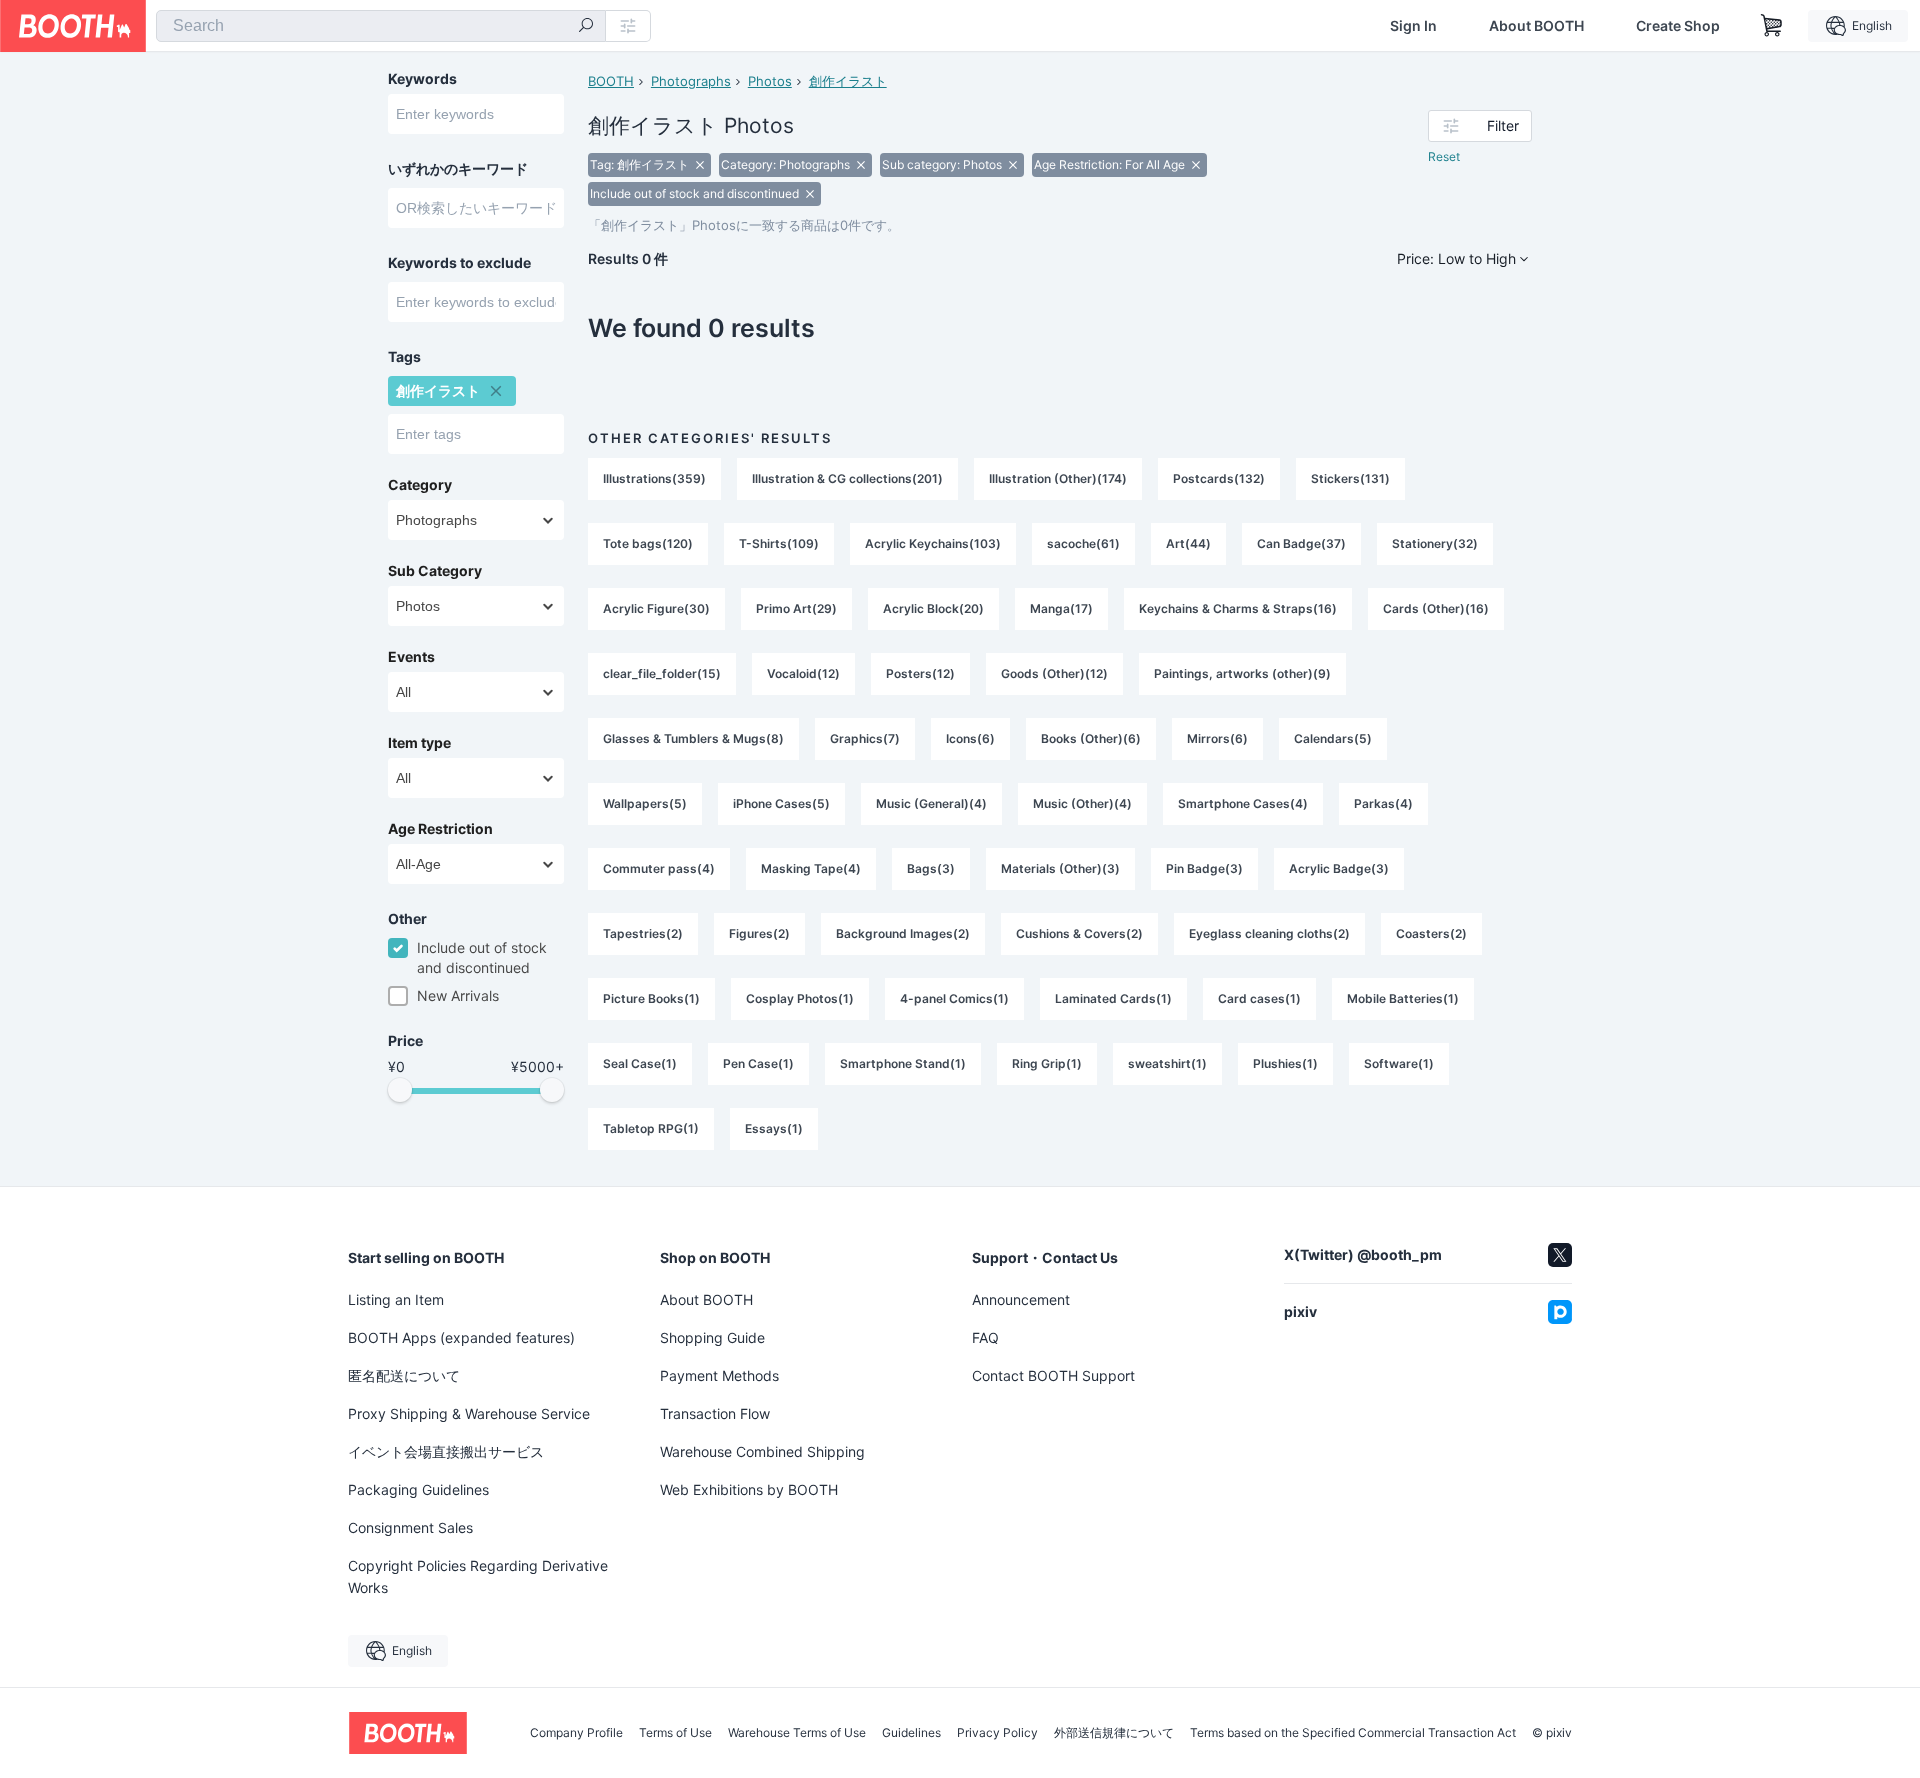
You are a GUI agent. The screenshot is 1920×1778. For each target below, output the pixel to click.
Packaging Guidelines (418, 1489)
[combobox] (381, 26)
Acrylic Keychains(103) (933, 543)
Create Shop (1678, 26)
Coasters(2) (1431, 933)
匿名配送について (404, 1375)
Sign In (1413, 26)
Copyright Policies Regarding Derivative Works (478, 1576)
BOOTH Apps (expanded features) (461, 1337)
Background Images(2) (903, 933)
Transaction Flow (715, 1413)
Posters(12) (920, 673)
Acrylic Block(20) (933, 608)
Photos (770, 81)
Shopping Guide (712, 1337)
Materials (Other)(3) (1060, 868)
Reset (1444, 156)
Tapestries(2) (643, 933)
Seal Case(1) (640, 1063)
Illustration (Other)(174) (1058, 478)
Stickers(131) (1350, 478)
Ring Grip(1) (1047, 1063)
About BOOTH (1536, 26)
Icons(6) (970, 738)
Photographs (691, 81)
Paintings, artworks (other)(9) (1242, 673)
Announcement (1021, 1299)
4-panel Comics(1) (954, 998)
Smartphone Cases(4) (1243, 803)
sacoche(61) (1083, 543)
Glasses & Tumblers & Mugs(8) (693, 738)
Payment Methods (719, 1375)
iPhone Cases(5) (781, 803)
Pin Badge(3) (1204, 868)
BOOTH (611, 81)
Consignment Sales (410, 1527)
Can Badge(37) (1301, 543)
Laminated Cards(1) (1113, 998)
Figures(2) (759, 933)
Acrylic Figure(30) (656, 608)
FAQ (985, 1337)
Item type (419, 743)
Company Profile (576, 1733)
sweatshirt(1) (1167, 1063)
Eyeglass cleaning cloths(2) (1269, 933)
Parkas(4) (1383, 803)
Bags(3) (931, 868)
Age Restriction (440, 829)
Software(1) (1399, 1063)
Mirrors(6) (1217, 738)
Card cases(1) (1259, 998)
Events (411, 657)
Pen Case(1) (758, 1063)
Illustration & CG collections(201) (847, 478)
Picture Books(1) (651, 998)
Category (420, 485)
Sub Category (435, 571)
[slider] (400, 1090)
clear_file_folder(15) (662, 673)
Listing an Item (396, 1299)
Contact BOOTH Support (1053, 1375)
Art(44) (1188, 543)
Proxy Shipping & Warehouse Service (469, 1413)
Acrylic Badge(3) (1339, 868)
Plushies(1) (1285, 1063)
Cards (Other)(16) (1436, 608)
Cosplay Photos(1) (800, 998)
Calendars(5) (1333, 738)
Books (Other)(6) (1091, 738)
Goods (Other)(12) (1054, 673)
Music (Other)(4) (1082, 803)
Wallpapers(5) (645, 803)
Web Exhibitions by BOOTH (749, 1489)
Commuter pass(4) (659, 868)
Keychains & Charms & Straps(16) (1238, 608)
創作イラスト (848, 81)
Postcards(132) (1219, 478)
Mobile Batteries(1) (1403, 998)
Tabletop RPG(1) (651, 1128)
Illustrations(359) (654, 478)
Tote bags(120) (648, 543)
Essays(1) (774, 1128)
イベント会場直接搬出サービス (446, 1451)
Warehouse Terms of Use (797, 1733)
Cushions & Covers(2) (1079, 933)
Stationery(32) (1435, 543)
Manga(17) (1061, 608)
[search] (586, 27)
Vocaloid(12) (803, 673)
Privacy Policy (997, 1733)
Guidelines (911, 1733)
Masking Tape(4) (811, 868)
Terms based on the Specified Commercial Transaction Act (1353, 1733)
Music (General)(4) (931, 803)
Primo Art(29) (796, 608)
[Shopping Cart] (1772, 26)
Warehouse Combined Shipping (762, 1451)
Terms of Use (675, 1733)
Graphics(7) (865, 738)
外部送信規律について (1114, 1733)
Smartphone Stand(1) (903, 1063)
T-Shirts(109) (779, 543)
